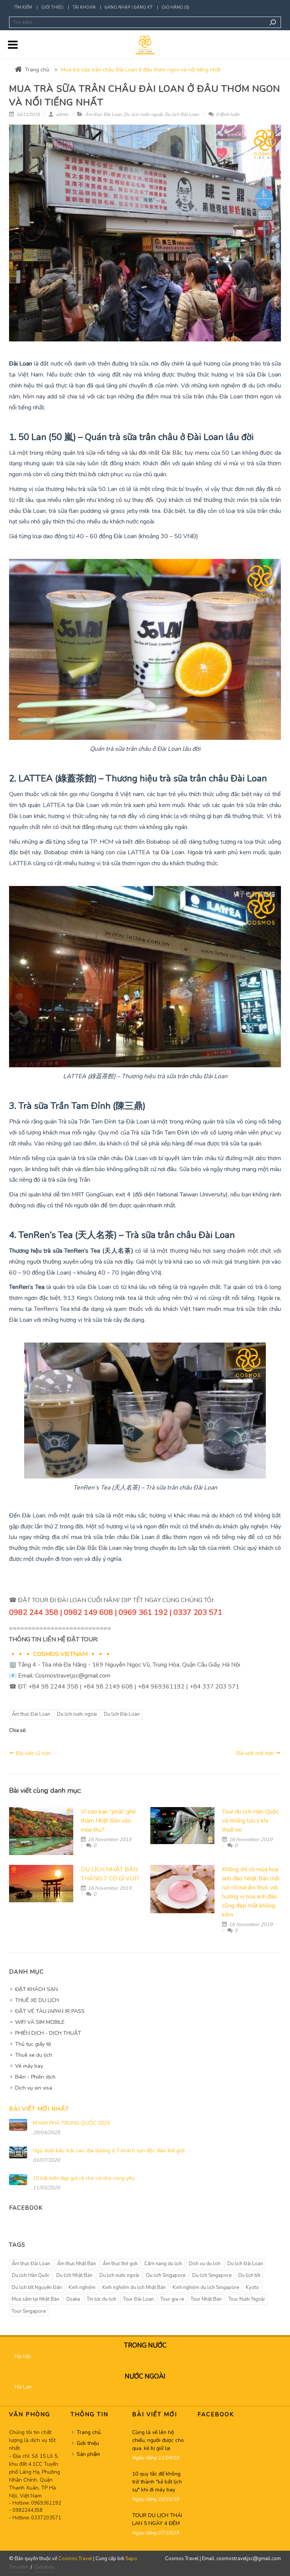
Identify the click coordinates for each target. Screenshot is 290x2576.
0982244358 (28, 2510)
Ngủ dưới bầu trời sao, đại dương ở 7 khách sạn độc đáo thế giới (109, 2151)
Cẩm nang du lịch (163, 2264)
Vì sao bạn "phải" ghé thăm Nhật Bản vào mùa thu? (108, 1821)
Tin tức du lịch (102, 2299)
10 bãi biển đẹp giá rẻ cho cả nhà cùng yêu (84, 2178)
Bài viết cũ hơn (33, 1753)
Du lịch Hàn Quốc (31, 2275)
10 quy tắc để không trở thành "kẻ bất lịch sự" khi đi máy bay (157, 2482)
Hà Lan (23, 2387)
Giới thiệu (52, 7)
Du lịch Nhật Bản (74, 2275)
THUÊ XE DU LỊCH (37, 2000)
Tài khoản (84, 7)
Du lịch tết (249, 2275)
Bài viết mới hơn (256, 1753)
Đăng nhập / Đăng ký (129, 7)
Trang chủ (37, 70)
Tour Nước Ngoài (247, 2299)
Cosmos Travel (75, 2559)
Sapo (131, 2559)
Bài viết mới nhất (39, 2109)
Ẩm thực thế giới (120, 2264)
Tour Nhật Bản (206, 2299)
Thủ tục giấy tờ (33, 2044)
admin (62, 114)
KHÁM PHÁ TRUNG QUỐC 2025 (71, 2123)
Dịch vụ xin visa (34, 2088)
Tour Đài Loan (138, 2299)
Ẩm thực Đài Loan (103, 114)
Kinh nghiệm (82, 2287)
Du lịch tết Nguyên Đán (37, 2287)
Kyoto (252, 2287)
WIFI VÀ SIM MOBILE (40, 2022)
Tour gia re (172, 2299)
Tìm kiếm (23, 7)
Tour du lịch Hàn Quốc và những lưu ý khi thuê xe (250, 1821)
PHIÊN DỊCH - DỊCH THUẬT (48, 2033)
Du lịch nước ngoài (143, 114)
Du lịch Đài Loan (182, 114)
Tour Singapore (29, 2311)
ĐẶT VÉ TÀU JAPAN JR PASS (50, 2011)
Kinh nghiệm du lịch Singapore (206, 2287)
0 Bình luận (227, 114)
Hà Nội (23, 2356)
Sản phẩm (88, 2454)
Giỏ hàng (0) (175, 7)
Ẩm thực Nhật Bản (76, 2264)
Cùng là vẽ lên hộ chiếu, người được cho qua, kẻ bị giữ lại (158, 2440)
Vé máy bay (29, 2066)
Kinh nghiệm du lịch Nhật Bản (134, 2287)
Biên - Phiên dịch (35, 2077)
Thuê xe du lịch (34, 2055)
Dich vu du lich (205, 2264)
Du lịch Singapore (212, 2275)
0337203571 (46, 2518)
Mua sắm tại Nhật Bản (35, 2299)
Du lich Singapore (166, 2275)
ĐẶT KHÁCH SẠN (36, 1989)
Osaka (73, 2299)
